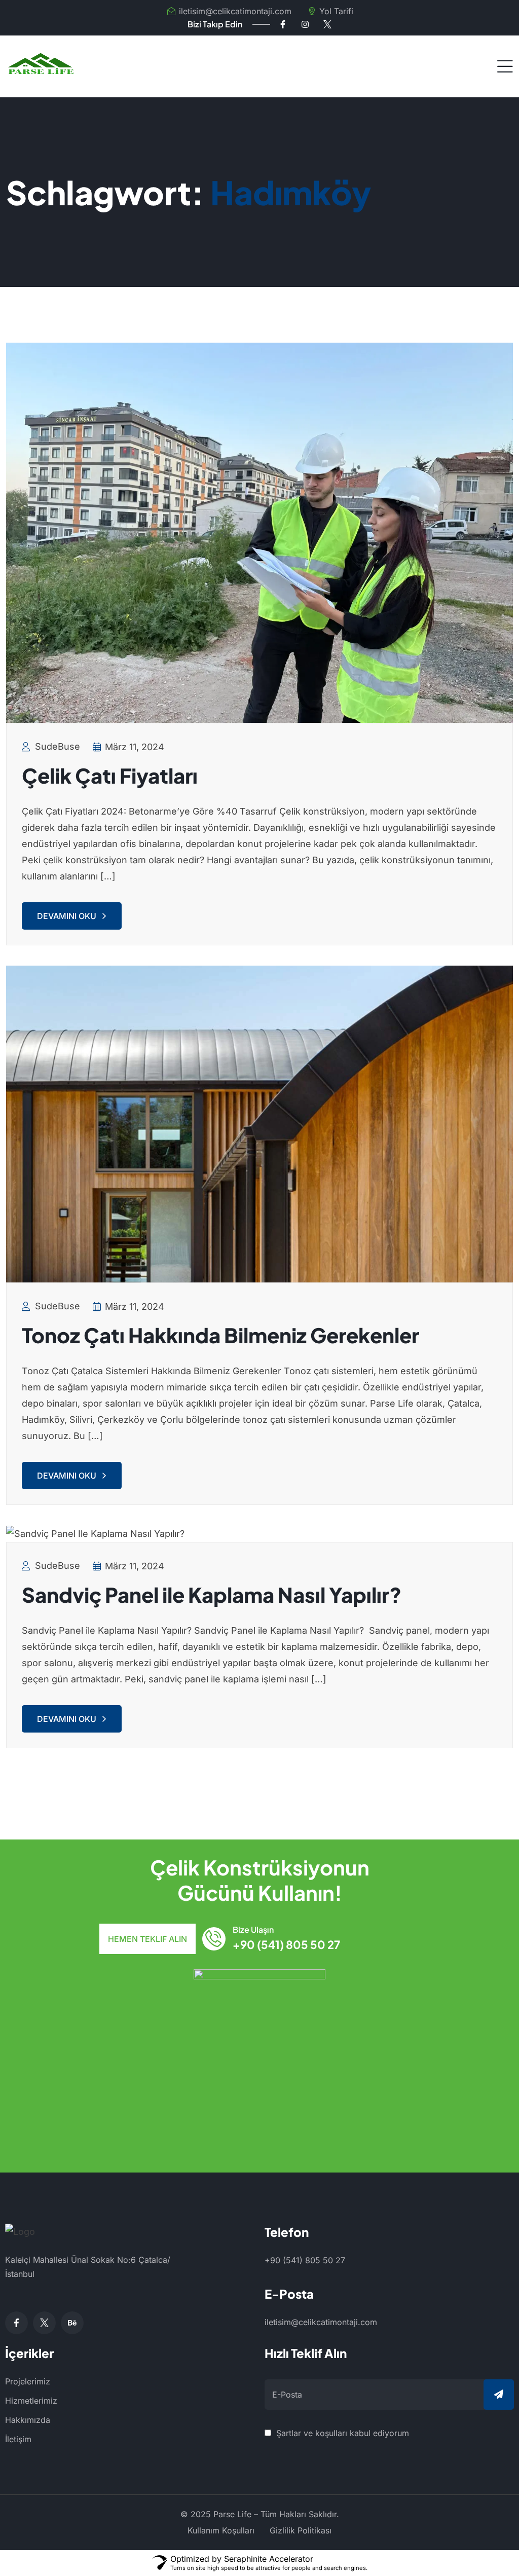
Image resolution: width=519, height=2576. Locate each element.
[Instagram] (305, 24)
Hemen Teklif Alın (147, 1939)
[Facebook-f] (283, 24)
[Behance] (72, 2323)
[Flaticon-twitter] (327, 24)
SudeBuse (58, 746)
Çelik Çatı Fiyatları (110, 775)
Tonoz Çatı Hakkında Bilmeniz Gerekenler (220, 1335)
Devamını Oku (67, 916)
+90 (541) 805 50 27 (286, 1944)
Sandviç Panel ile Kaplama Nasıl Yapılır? (212, 1594)
